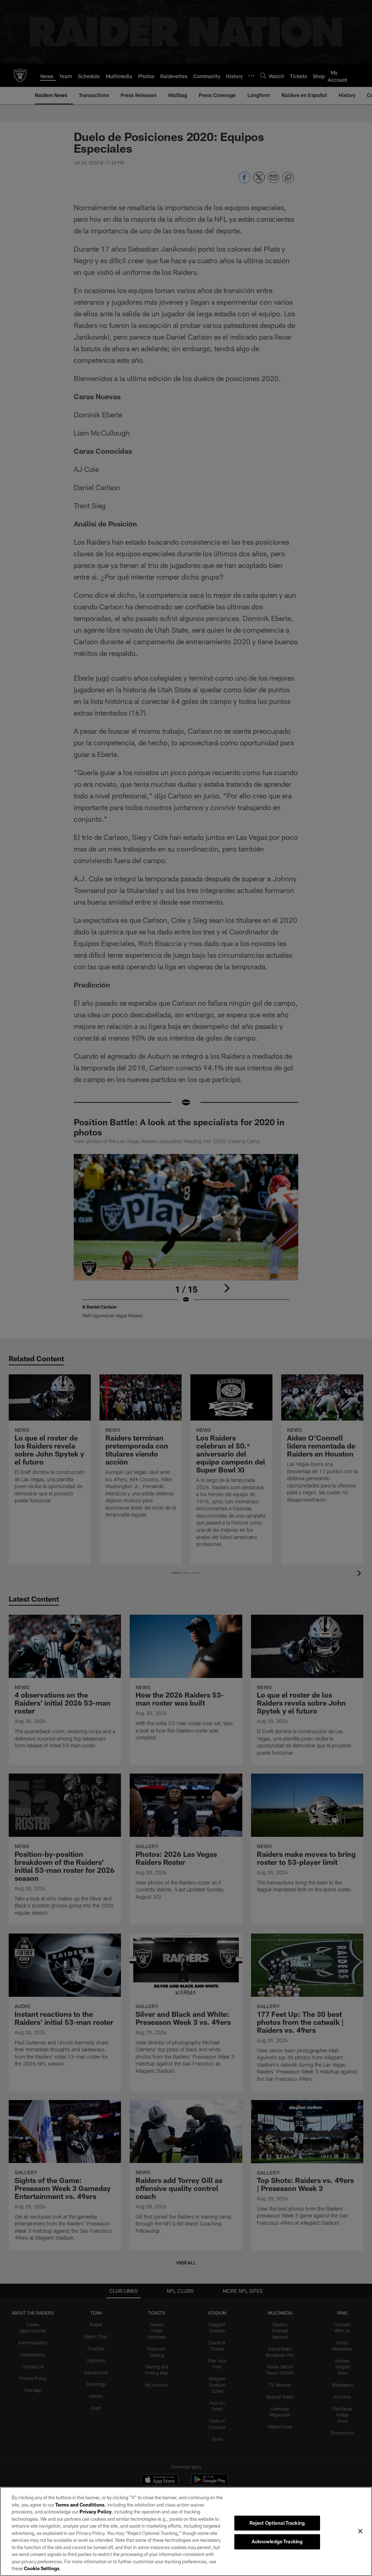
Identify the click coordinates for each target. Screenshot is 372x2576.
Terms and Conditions (80, 2505)
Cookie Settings (42, 2568)
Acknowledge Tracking (277, 2541)
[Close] (360, 2531)
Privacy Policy (96, 2512)
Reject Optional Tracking (277, 2523)
